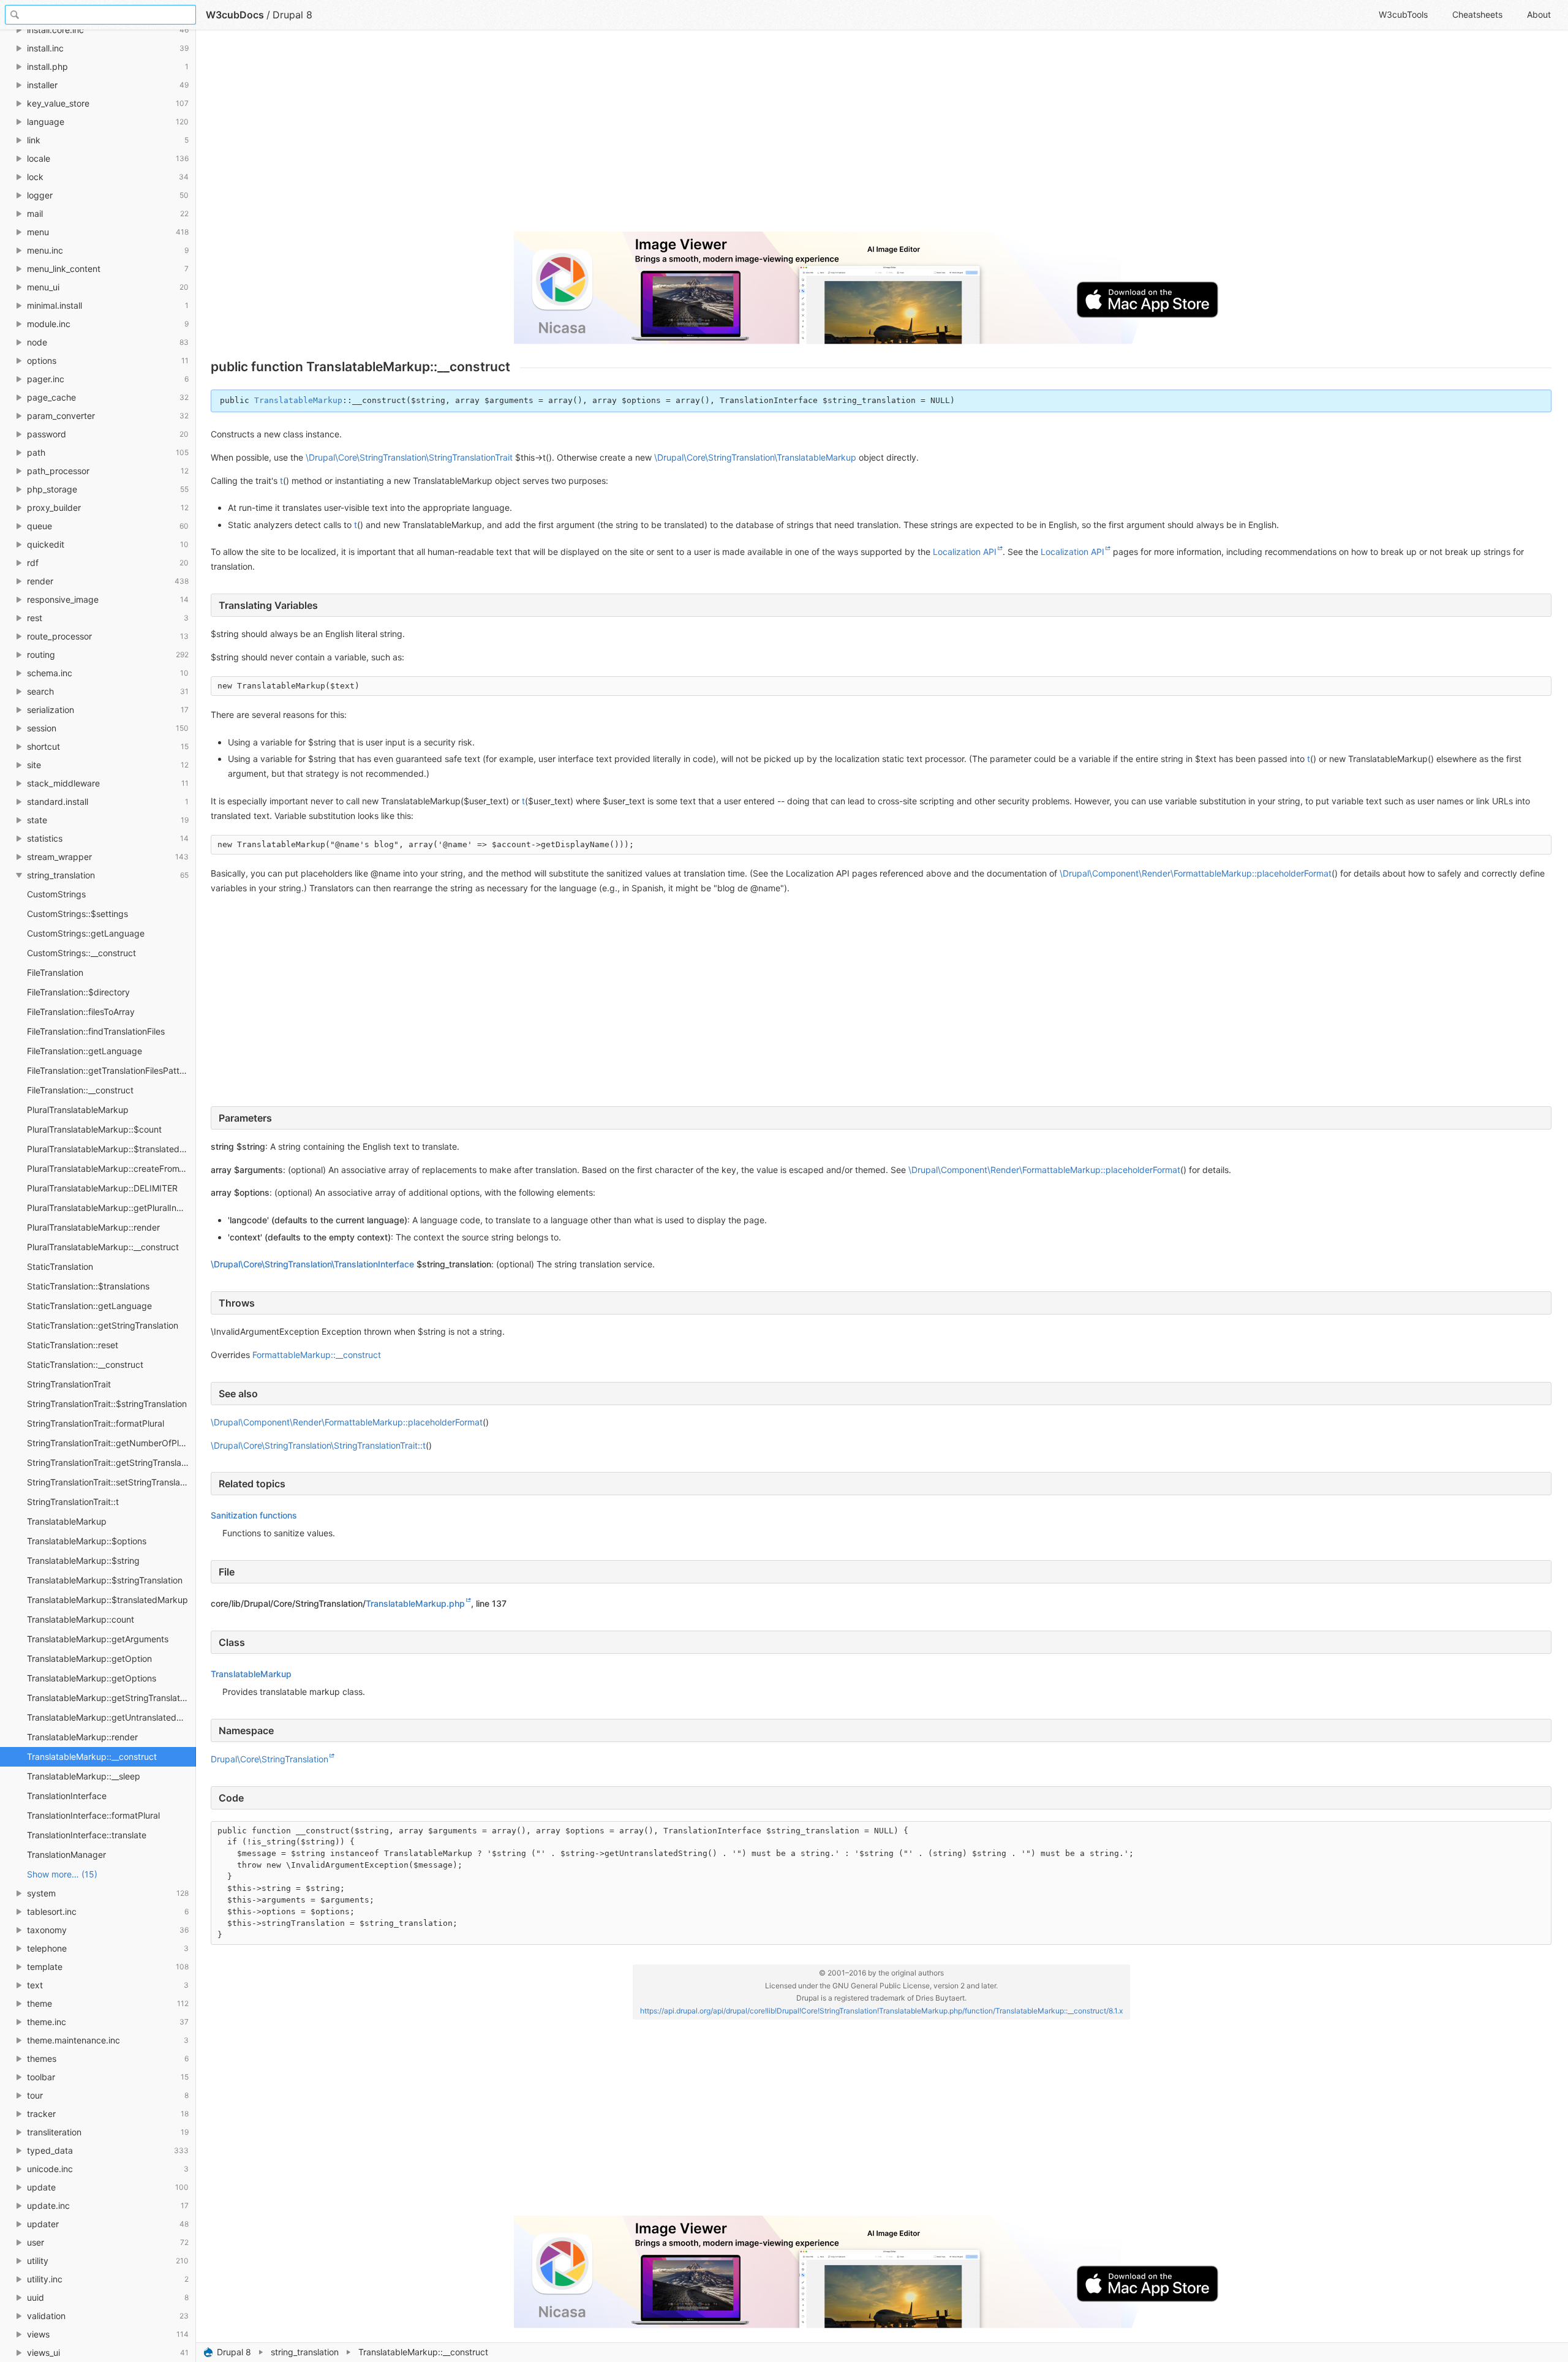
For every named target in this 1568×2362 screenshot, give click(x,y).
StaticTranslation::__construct (85, 1364)
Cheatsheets (1477, 14)
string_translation (305, 2352)
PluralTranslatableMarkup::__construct (103, 1247)
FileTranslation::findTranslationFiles (96, 1031)
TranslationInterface (67, 1796)
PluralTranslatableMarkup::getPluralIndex (109, 1208)
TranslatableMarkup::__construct (92, 1756)
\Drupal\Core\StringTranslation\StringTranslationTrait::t (318, 1445)
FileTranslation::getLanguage (85, 1051)
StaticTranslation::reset (73, 1345)
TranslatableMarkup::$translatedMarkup (107, 1600)
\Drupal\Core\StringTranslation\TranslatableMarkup (755, 457)
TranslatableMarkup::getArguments (98, 1639)
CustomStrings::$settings (77, 914)
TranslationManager (66, 1855)
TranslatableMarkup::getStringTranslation (109, 1698)
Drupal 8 (234, 2352)
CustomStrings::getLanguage (86, 933)
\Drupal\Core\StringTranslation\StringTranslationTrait (409, 457)
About (1539, 14)
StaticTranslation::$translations (88, 1286)
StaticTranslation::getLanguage (89, 1306)
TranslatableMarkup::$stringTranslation (105, 1580)
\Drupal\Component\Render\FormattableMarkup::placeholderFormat (1196, 873)
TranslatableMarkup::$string (83, 1560)
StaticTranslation (60, 1266)
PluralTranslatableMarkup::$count (94, 1129)
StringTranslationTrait (69, 1384)
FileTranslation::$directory (78, 992)
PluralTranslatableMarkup (78, 1110)
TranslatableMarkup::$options (87, 1541)
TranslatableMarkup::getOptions (92, 1678)
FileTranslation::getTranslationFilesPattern (110, 1070)
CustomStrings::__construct (81, 953)
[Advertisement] (578, 136)
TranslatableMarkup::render (82, 1737)
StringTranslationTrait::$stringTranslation (107, 1404)
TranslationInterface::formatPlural (93, 1815)
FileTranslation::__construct (80, 1090)
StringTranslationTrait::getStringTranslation (111, 1462)
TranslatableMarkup (67, 1521)
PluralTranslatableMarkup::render (93, 1227)
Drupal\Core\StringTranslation (269, 1759)
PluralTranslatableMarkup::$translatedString (111, 1149)
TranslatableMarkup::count (81, 1619)
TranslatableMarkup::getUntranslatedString (111, 1717)
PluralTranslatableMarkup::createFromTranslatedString (111, 1168)
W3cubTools (1403, 14)
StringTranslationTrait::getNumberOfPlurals (111, 1443)
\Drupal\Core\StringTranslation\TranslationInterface (312, 1264)
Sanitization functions (254, 1515)
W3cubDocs (235, 15)
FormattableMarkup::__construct (317, 1355)
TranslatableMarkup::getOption (89, 1658)
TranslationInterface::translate (87, 1835)
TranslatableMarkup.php (415, 1603)
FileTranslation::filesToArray (81, 1012)
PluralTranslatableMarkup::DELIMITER (102, 1188)
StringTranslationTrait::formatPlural (96, 1423)
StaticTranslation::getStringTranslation (103, 1325)
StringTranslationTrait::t (73, 1502)
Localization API (965, 552)
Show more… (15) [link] (62, 1874)
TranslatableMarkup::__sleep (84, 1776)
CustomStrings (56, 894)
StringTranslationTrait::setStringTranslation (111, 1482)
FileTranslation (55, 972)
